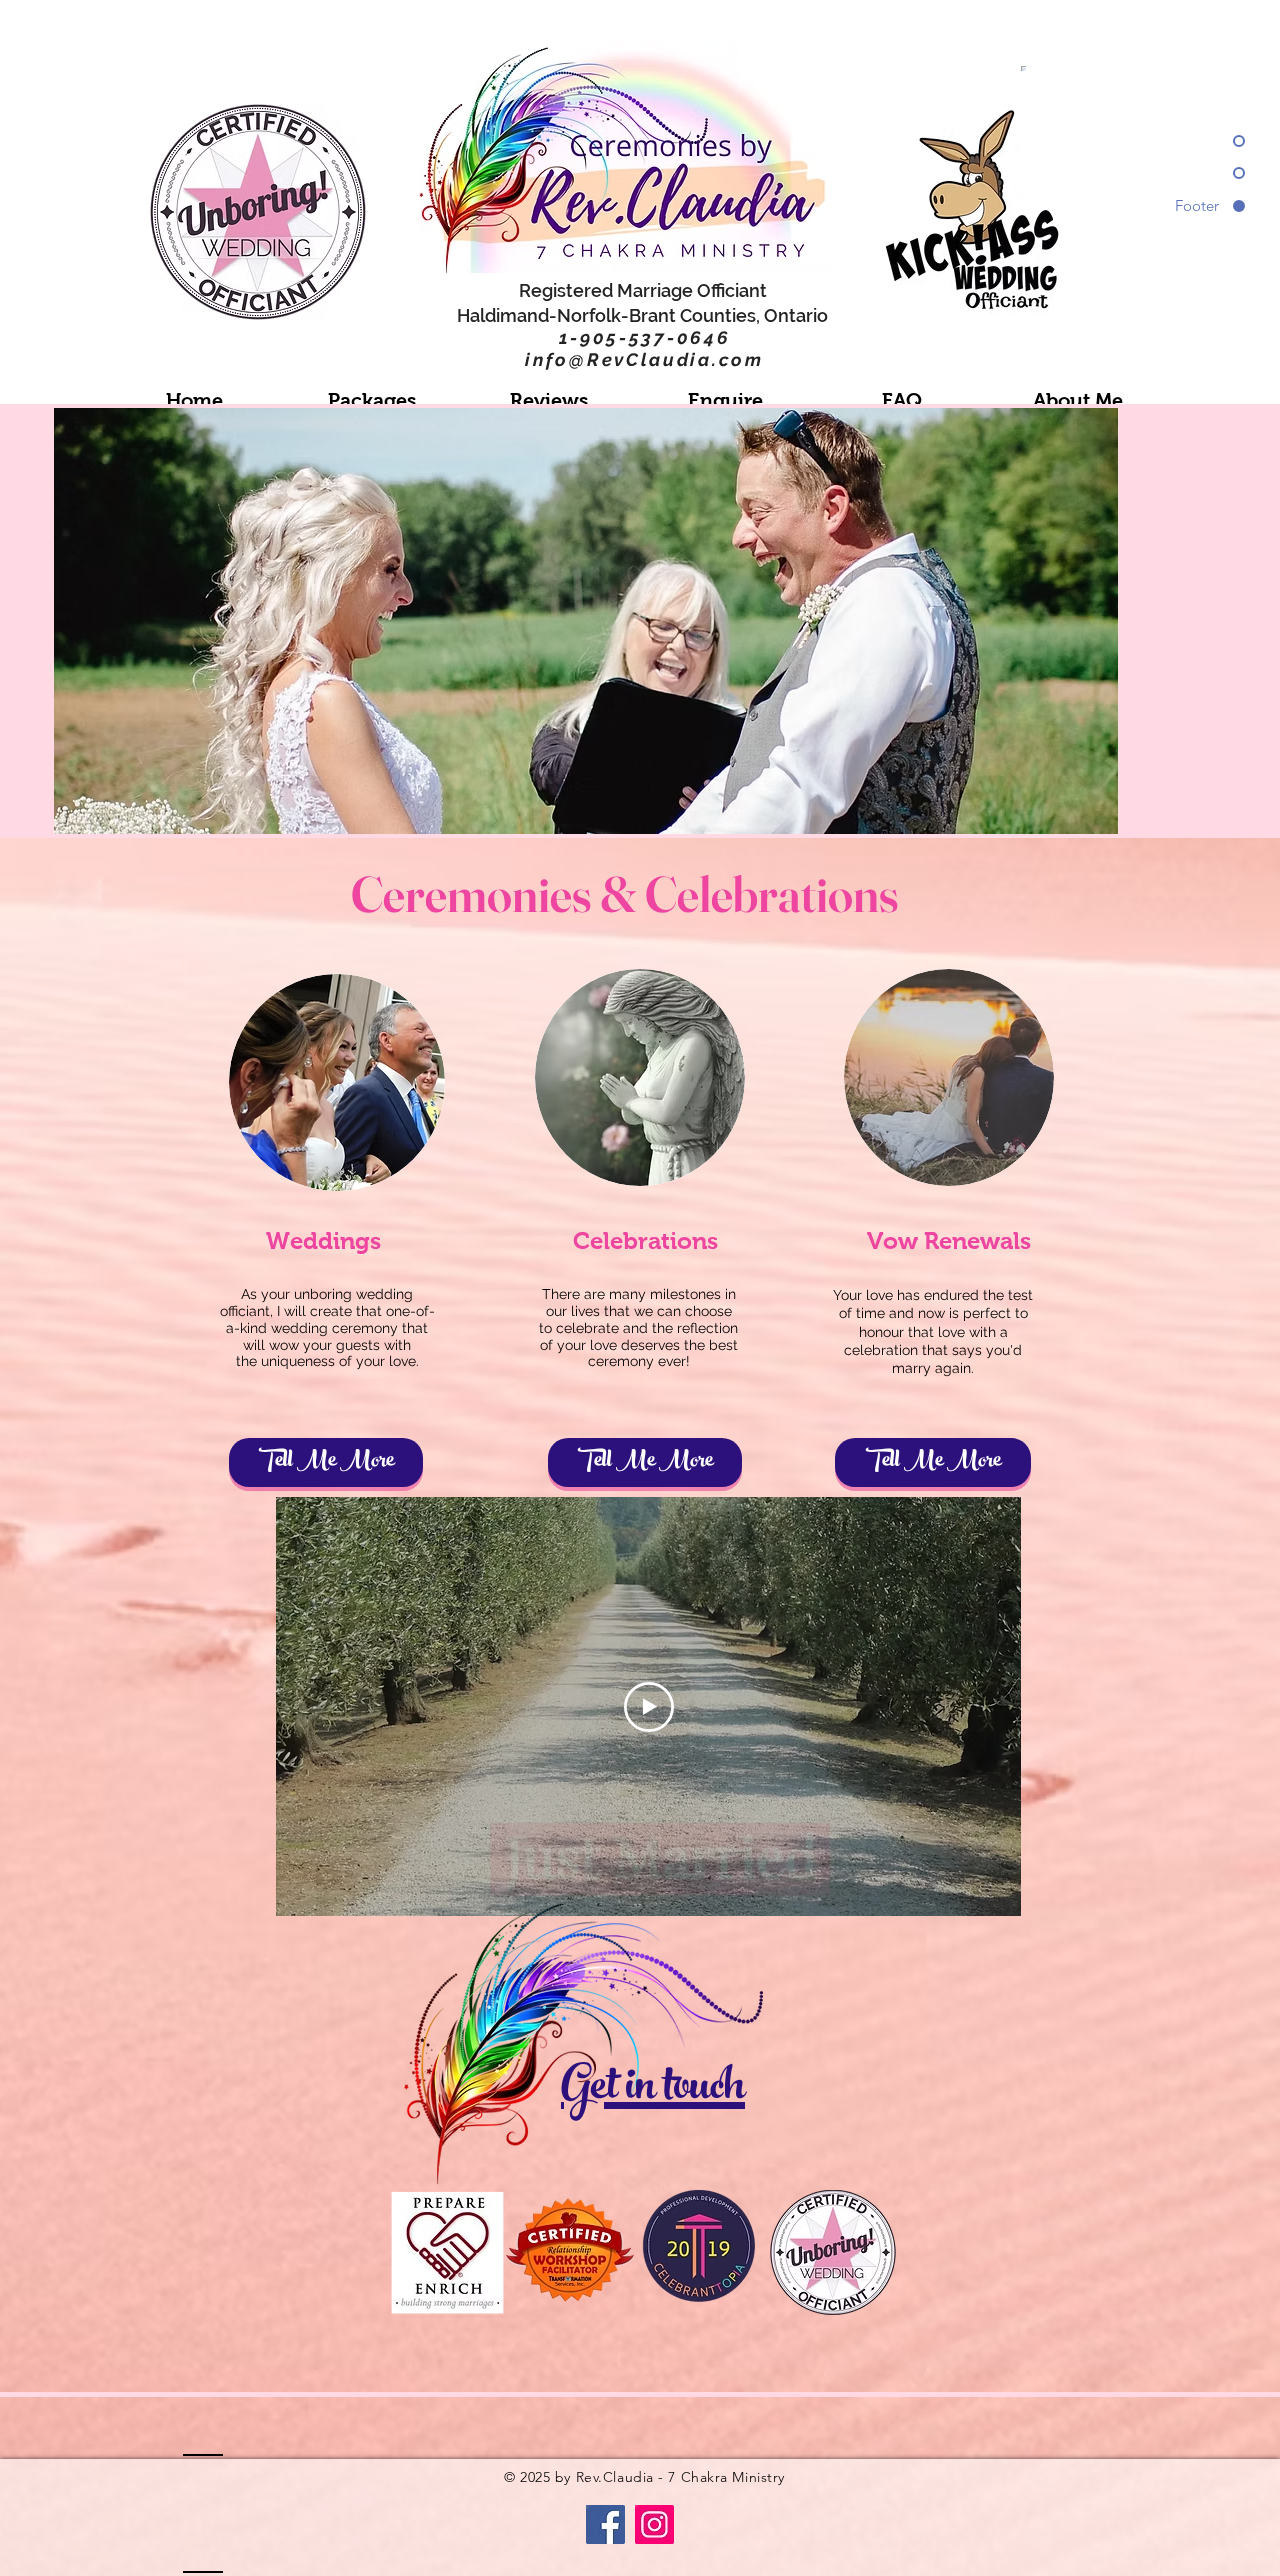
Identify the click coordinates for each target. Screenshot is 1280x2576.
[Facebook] (605, 2524)
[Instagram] (654, 2524)
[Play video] (649, 1707)
